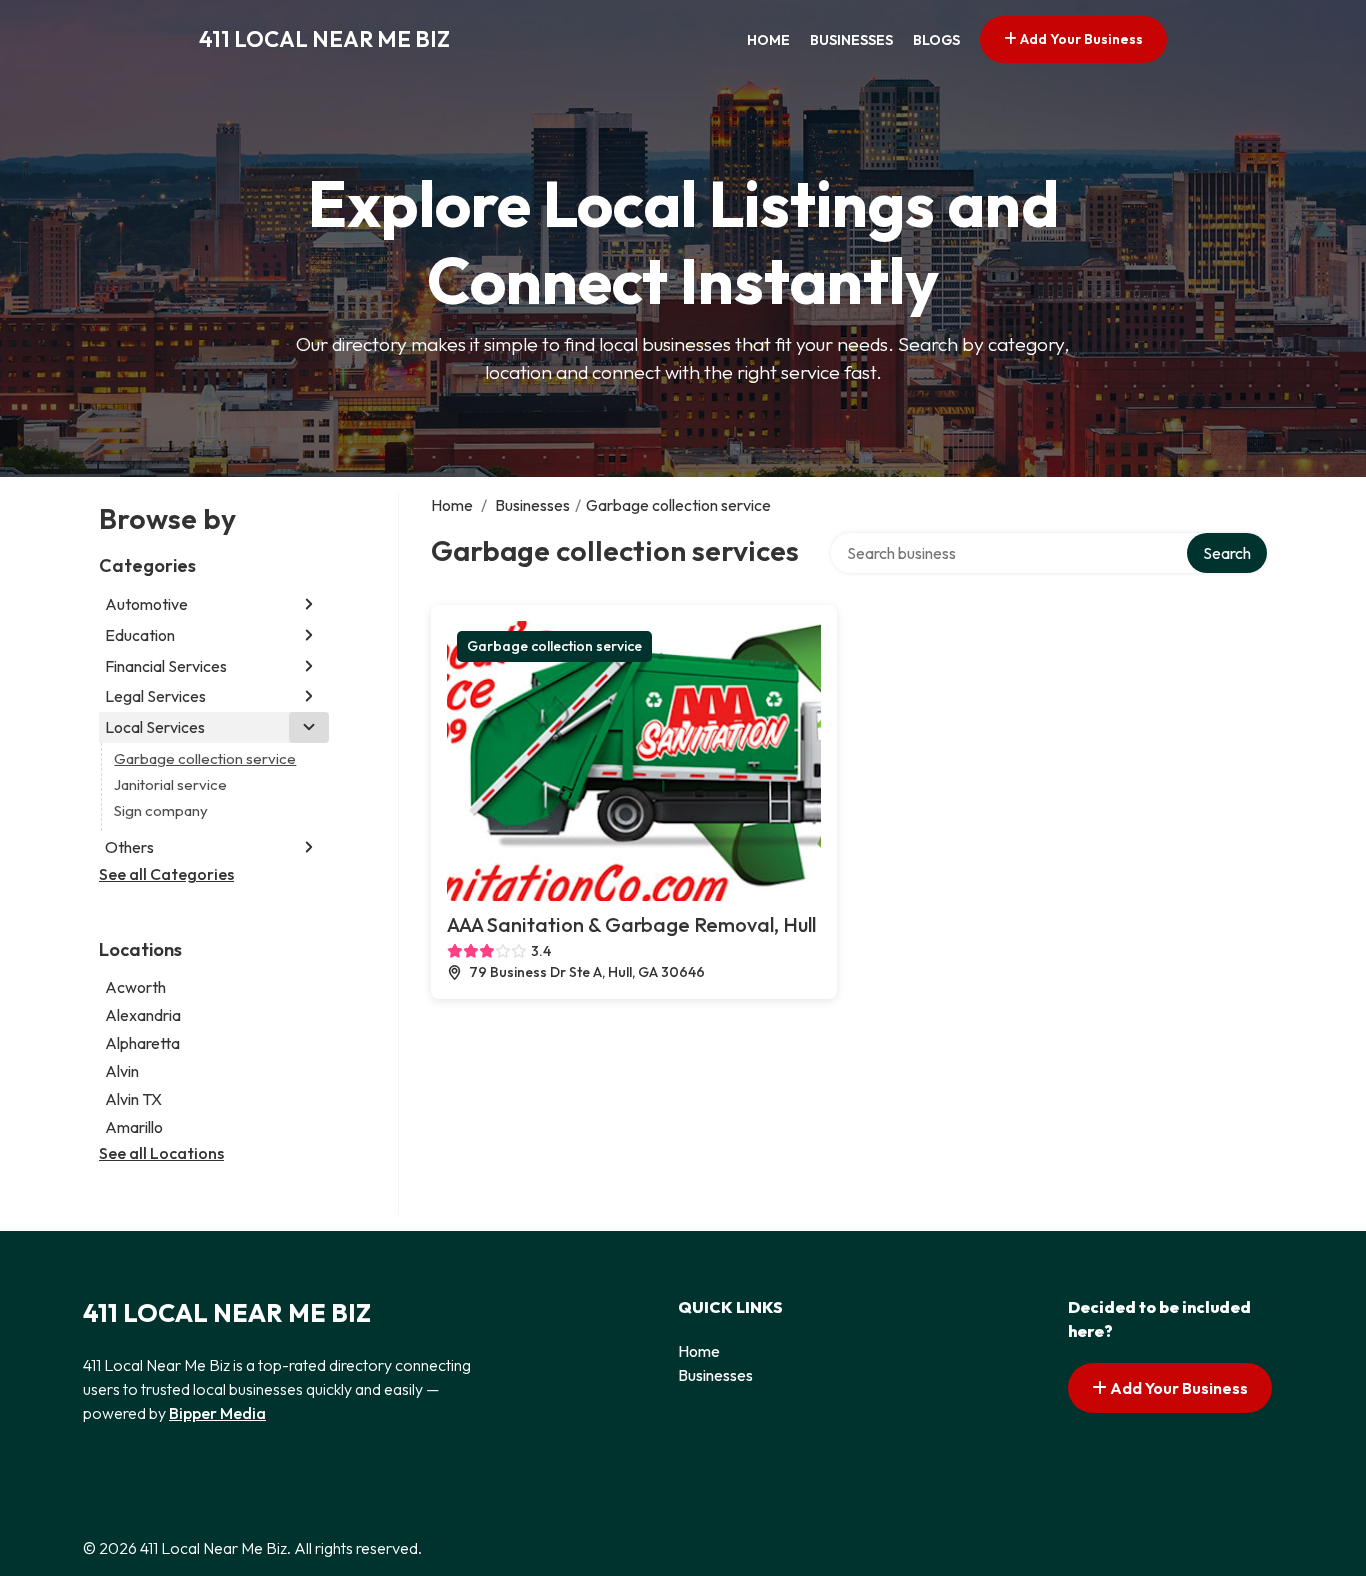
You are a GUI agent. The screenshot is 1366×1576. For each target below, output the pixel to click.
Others (129, 847)
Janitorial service (170, 784)
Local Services (155, 727)
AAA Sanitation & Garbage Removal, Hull (631, 924)
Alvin (122, 1071)
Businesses (851, 40)
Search (1227, 553)
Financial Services (166, 666)
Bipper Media (217, 1413)
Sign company (161, 810)
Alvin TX (133, 1099)
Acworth (135, 987)
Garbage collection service (205, 758)
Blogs (936, 40)
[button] (309, 604)
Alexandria (143, 1015)
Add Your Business (1080, 39)
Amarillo (134, 1127)
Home (768, 40)
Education (140, 635)
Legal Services (155, 696)
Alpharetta (142, 1043)
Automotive (146, 604)
